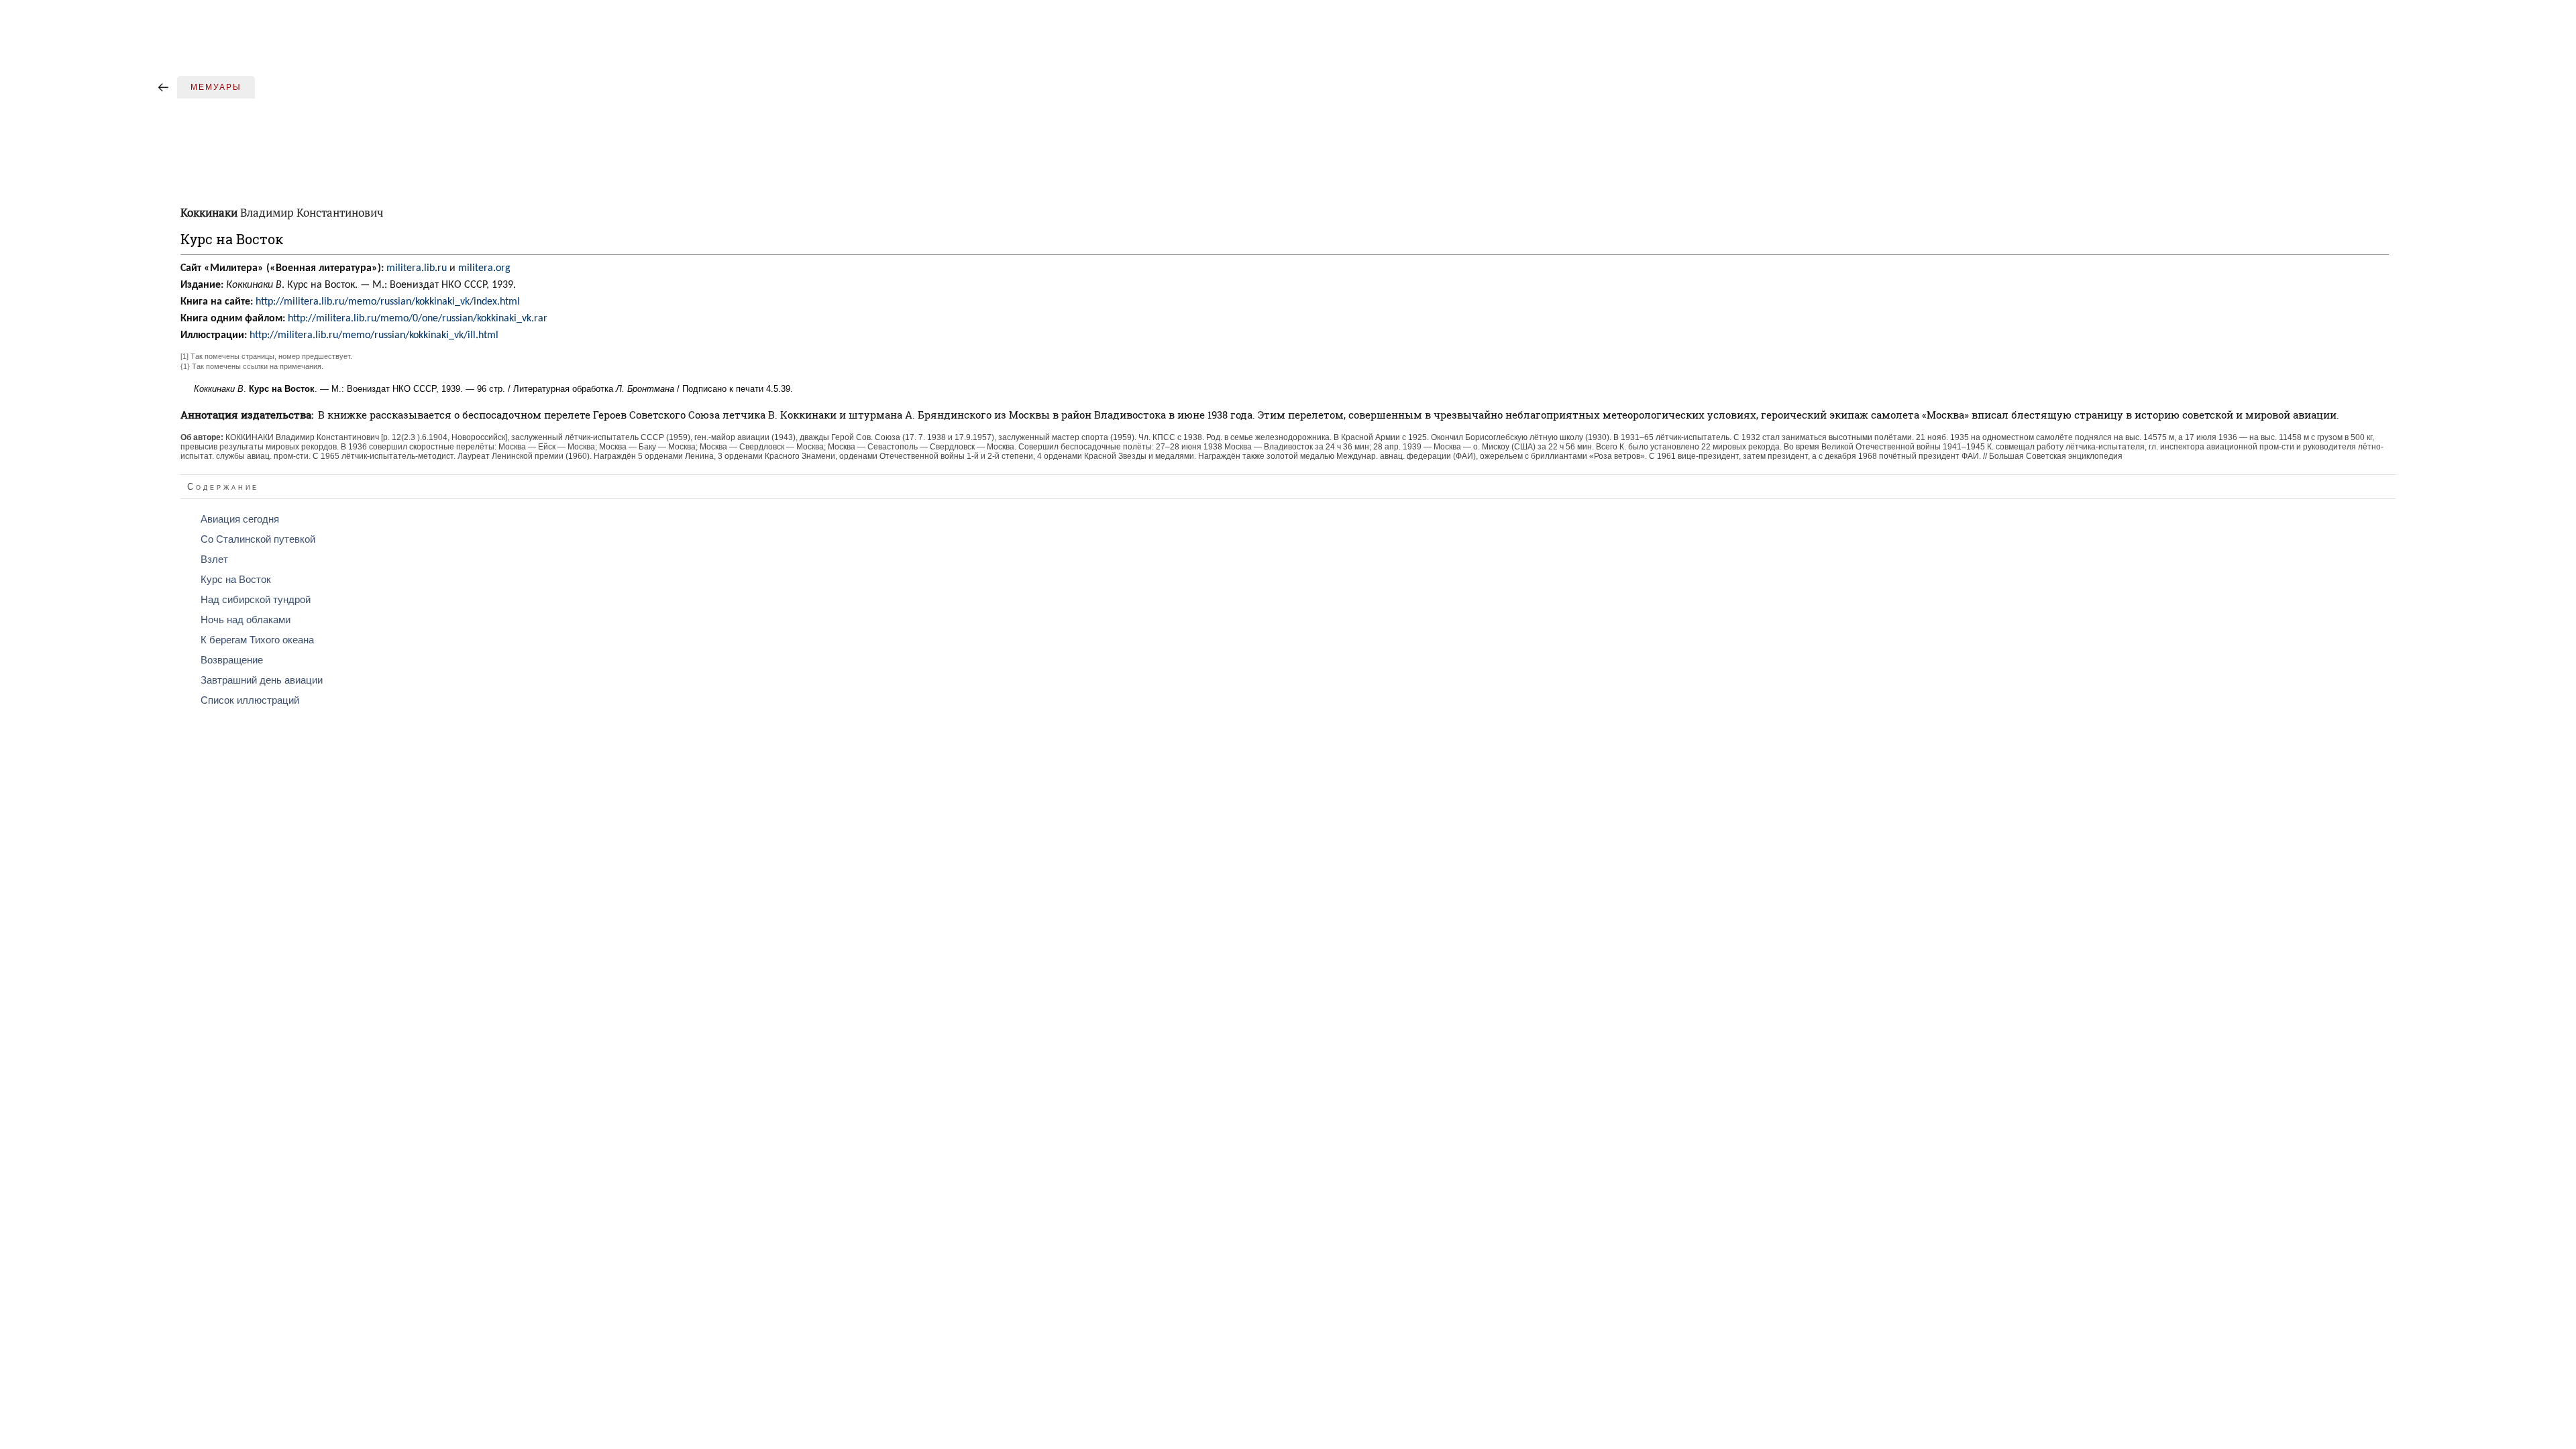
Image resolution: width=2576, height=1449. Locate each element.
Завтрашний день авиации (262, 680)
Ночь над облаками (246, 620)
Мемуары (216, 87)
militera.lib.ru (417, 268)
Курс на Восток (236, 580)
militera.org (484, 268)
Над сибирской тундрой (256, 600)
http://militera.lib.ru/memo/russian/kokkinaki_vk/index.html (388, 302)
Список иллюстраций (250, 700)
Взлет (214, 559)
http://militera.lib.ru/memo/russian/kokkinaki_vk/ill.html (374, 335)
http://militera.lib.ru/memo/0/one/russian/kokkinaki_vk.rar (418, 319)
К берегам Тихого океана (257, 640)
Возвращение (232, 660)
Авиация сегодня (240, 519)
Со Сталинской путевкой (258, 539)
